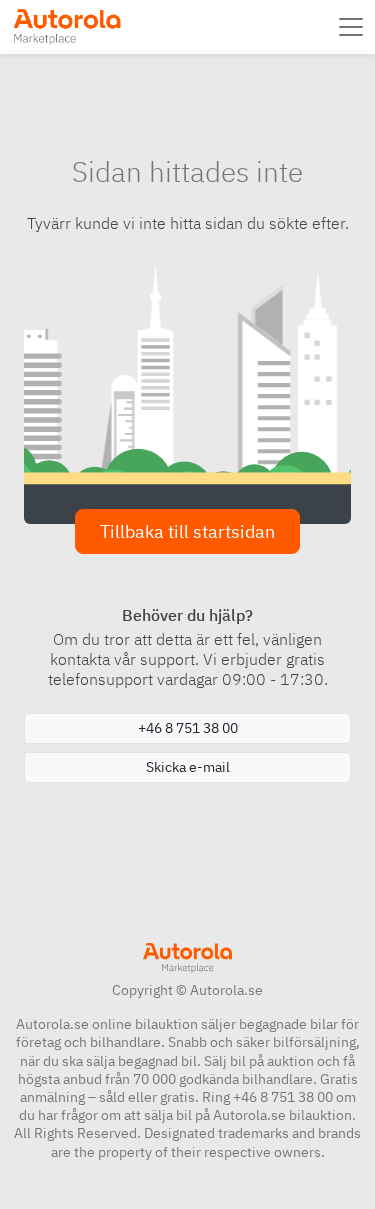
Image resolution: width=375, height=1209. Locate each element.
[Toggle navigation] (353, 27)
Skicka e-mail (188, 767)
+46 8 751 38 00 (188, 728)
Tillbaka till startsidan (187, 531)
